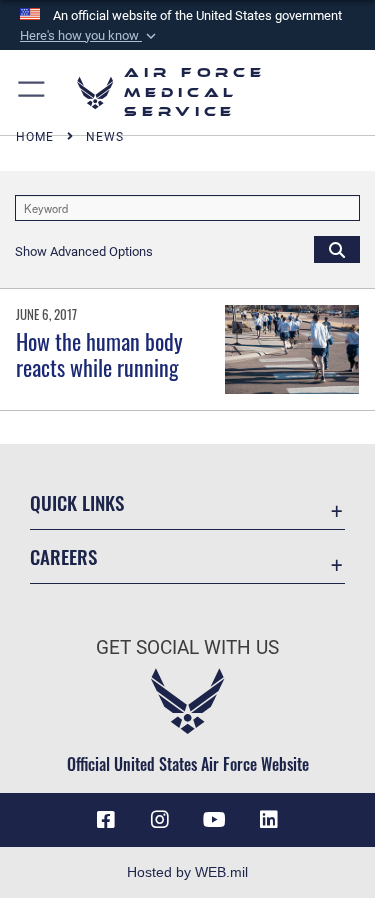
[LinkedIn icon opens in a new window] (269, 820)
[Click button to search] (337, 249)
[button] (90, 36)
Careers (63, 556)
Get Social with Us (187, 647)
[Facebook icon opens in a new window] (106, 820)
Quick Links (77, 502)
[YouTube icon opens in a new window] (215, 820)
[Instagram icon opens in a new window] (160, 820)
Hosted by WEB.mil (187, 872)
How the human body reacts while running (99, 354)
